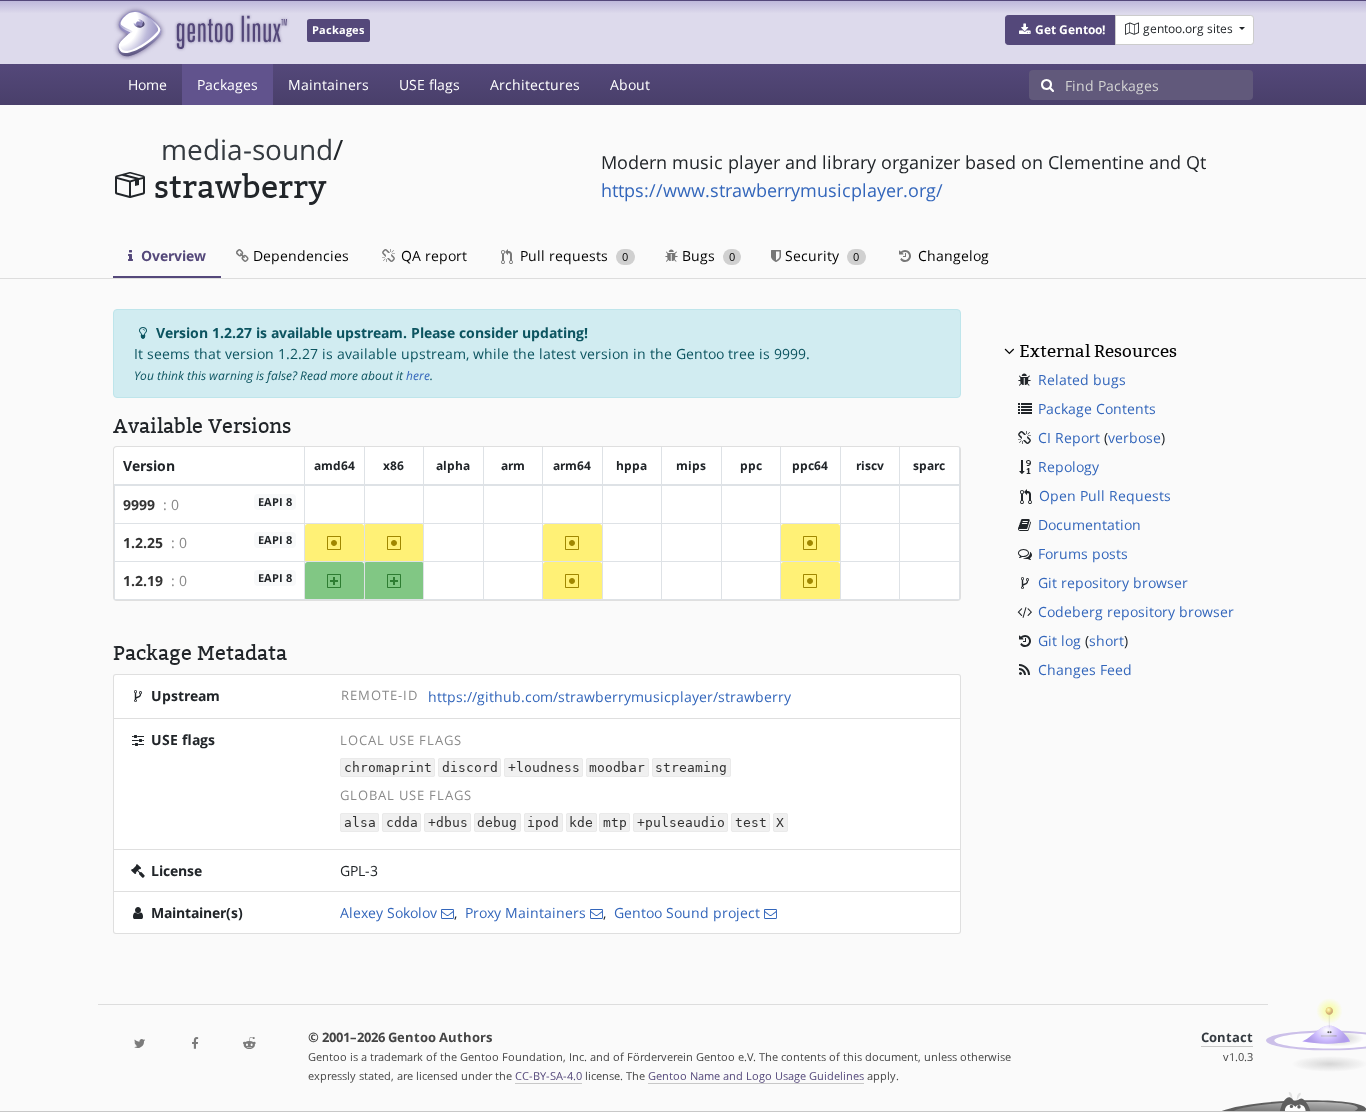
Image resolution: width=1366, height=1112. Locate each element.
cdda (402, 822)
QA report (432, 255)
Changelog (951, 255)
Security (820, 255)
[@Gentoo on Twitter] (140, 1044)
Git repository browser (1113, 582)
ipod (543, 822)
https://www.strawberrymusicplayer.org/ (772, 190)
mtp (615, 822)
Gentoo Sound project (687, 912)
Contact (1227, 1037)
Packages (227, 84)
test (751, 822)
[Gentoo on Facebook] (194, 1044)
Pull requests (572, 255)
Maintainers (328, 84)
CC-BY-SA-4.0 (548, 1075)
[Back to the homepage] (200, 32)
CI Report (1069, 437)
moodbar (617, 767)
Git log (1059, 640)
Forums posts (1083, 553)
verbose (1134, 437)
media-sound (247, 149)
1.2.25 (143, 542)
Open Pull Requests (1105, 495)
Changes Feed (1085, 669)
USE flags (429, 84)
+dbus (448, 822)
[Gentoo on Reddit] (249, 1044)
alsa (360, 822)
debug (497, 822)
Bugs (706, 255)
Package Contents (1097, 408)
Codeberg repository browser (1136, 611)
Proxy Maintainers (525, 912)
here (418, 375)
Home (147, 84)
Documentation (1089, 524)
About (630, 84)
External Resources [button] (1098, 351)
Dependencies (299, 255)
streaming (691, 767)
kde (581, 822)
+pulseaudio (681, 822)
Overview (171, 255)
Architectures (535, 84)
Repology (1068, 466)
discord (470, 767)
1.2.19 (143, 580)
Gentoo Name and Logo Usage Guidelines (756, 1075)
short (1106, 640)
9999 (139, 504)
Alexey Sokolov (388, 912)
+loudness (544, 767)
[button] (1060, 30)
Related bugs (1082, 379)
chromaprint (388, 767)
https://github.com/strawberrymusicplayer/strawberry (609, 696)
